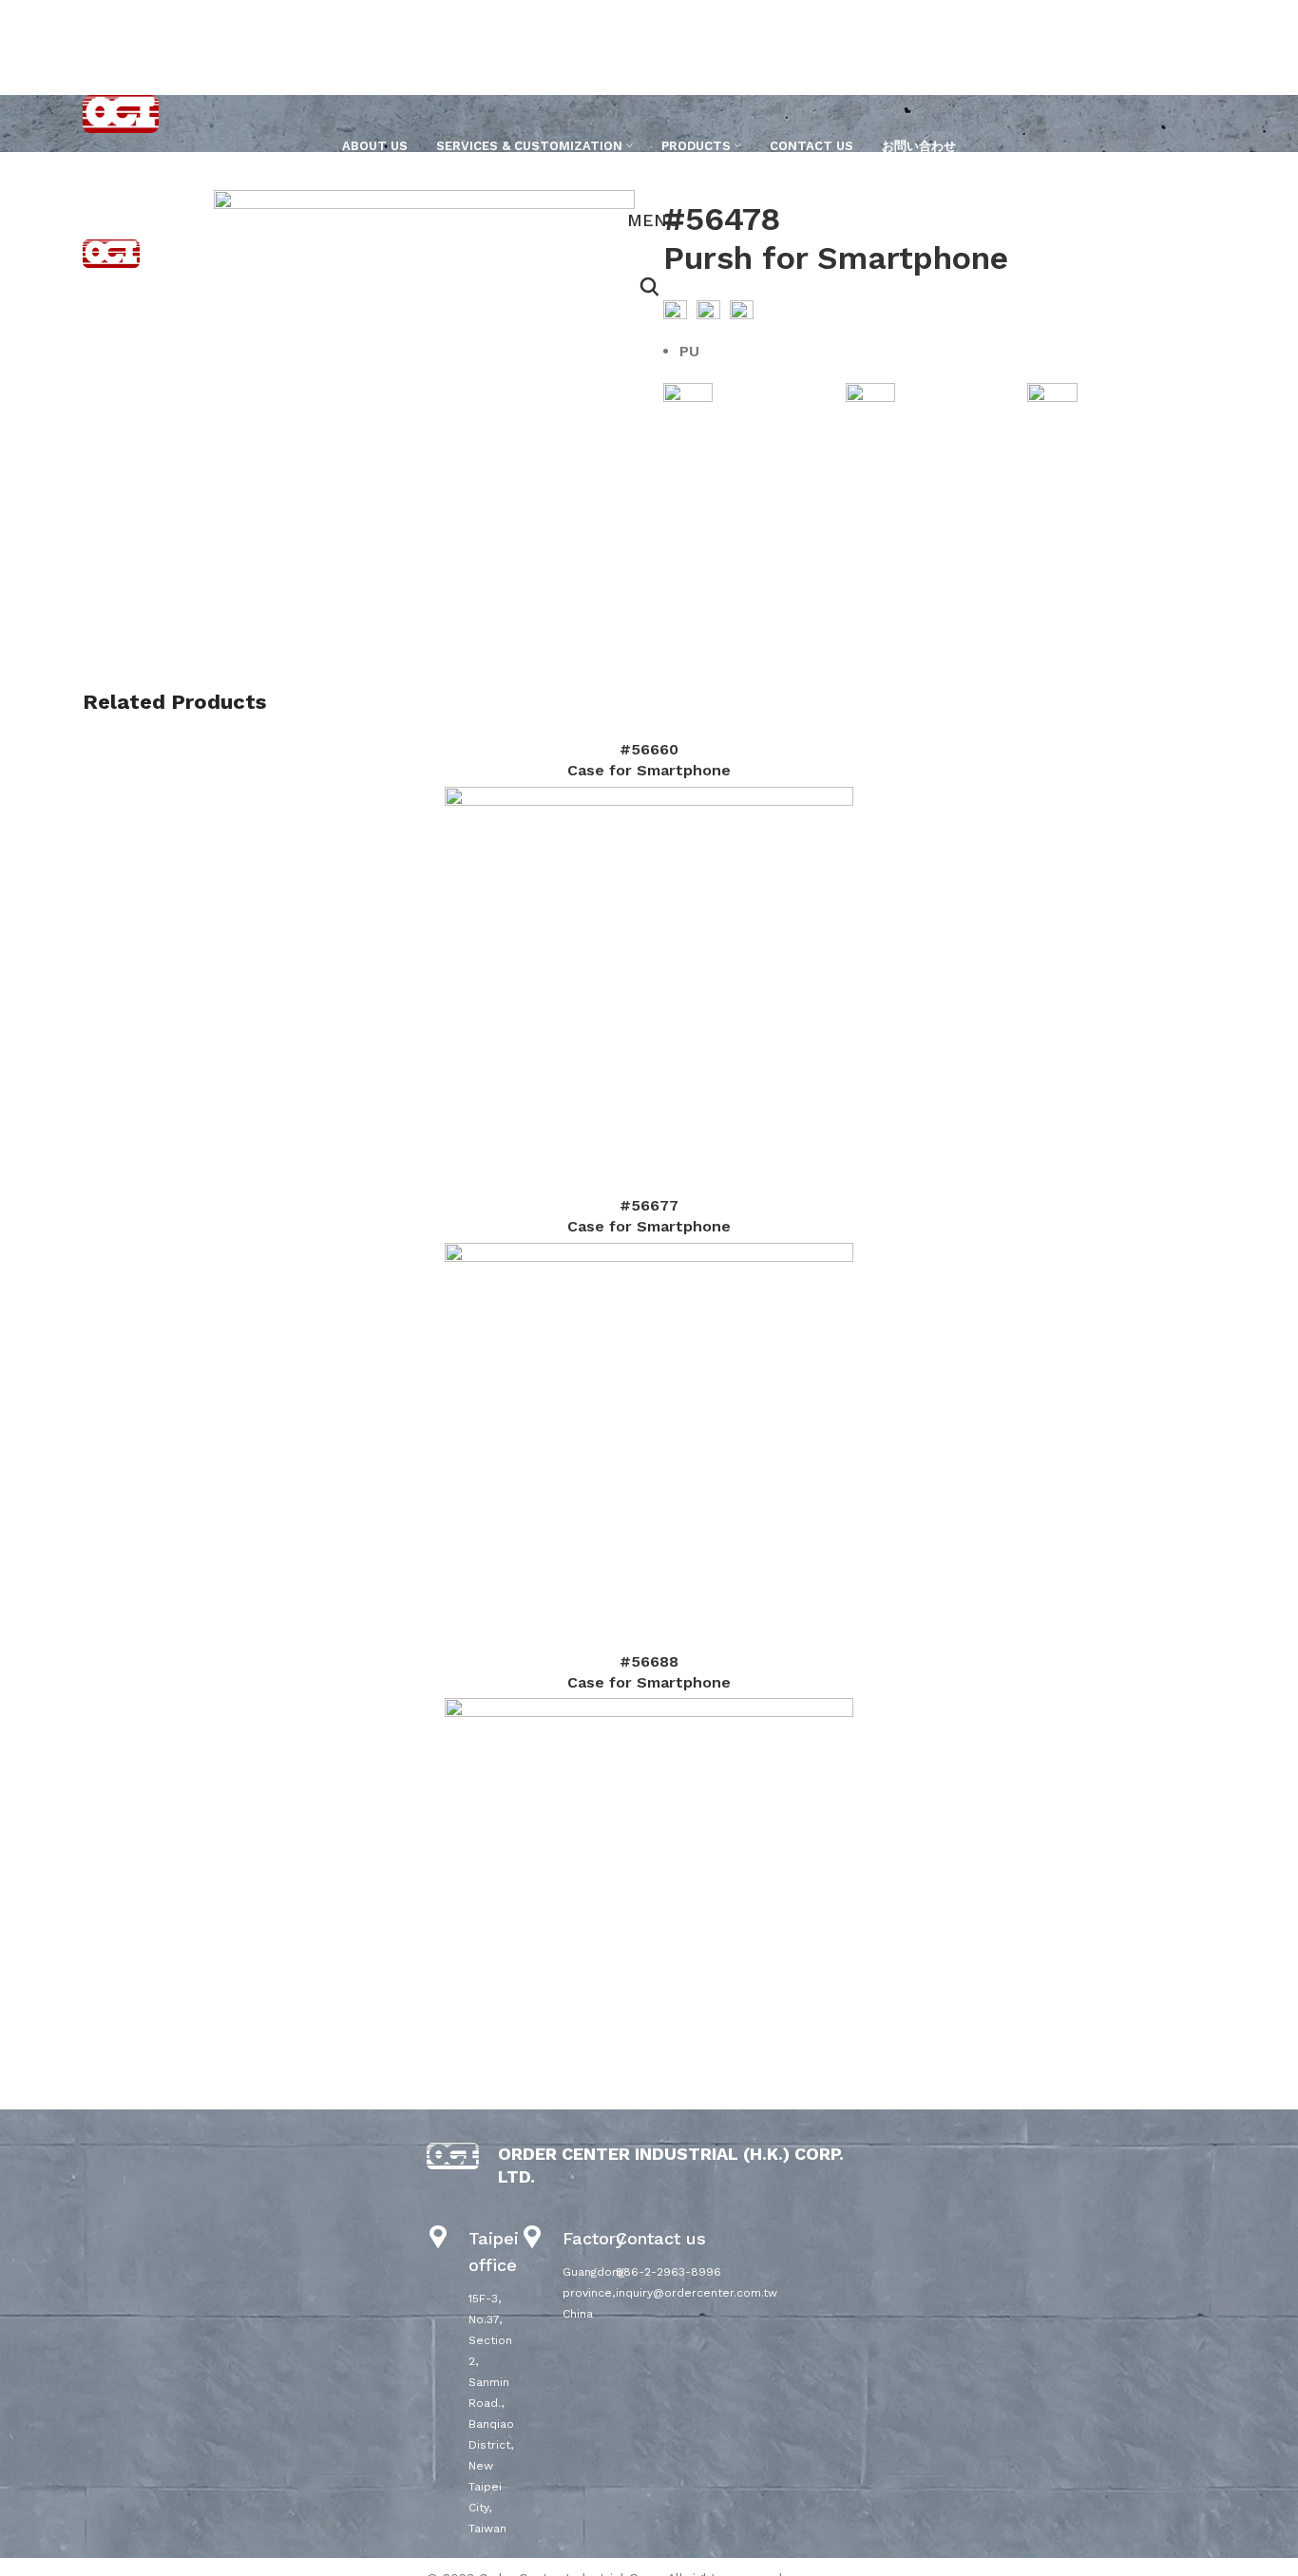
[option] (141, 191)
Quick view (649, 991)
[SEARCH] (1180, 180)
